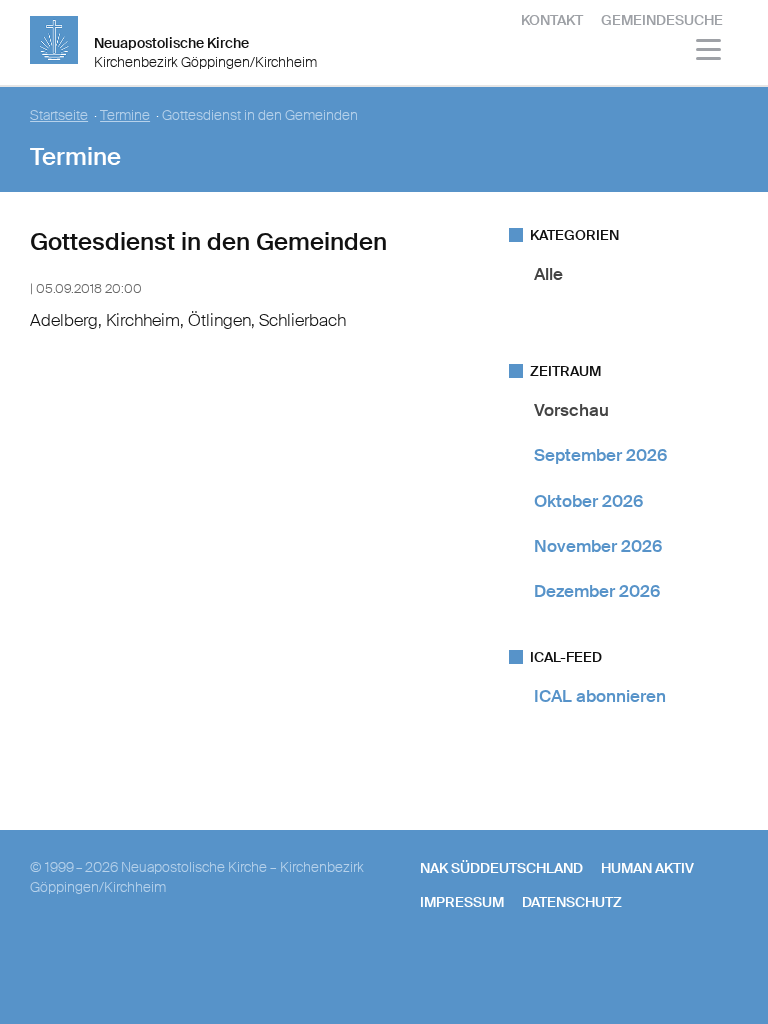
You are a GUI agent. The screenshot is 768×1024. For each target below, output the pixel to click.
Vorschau (571, 410)
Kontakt (552, 20)
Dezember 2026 (597, 591)
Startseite (59, 115)
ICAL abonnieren (600, 696)
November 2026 (598, 546)
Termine (125, 115)
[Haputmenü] (709, 52)
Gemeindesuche (662, 20)
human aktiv (647, 868)
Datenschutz (572, 902)
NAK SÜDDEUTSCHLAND (501, 868)
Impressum (462, 902)
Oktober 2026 (588, 501)
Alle (548, 274)
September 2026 (600, 455)
